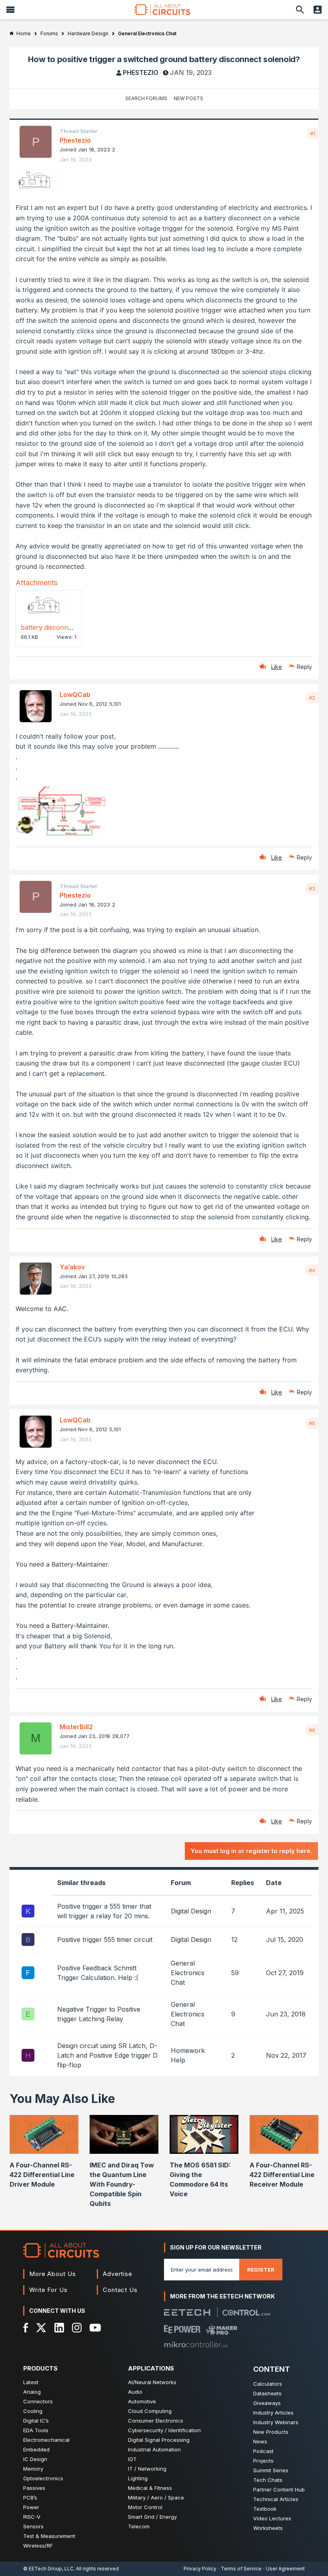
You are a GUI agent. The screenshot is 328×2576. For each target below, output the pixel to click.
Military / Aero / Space (156, 2497)
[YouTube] (95, 2328)
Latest (31, 2382)
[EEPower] (182, 2329)
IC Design (35, 2459)
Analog (32, 2392)
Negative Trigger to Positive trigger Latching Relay (99, 2014)
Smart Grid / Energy (152, 2517)
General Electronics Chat (188, 1973)
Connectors (38, 2401)
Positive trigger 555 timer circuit (105, 1940)
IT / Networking (147, 2469)
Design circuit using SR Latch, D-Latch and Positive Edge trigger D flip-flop (107, 2055)
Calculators (268, 2384)
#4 (312, 1270)
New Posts (188, 98)
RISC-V (32, 2517)
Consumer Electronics (156, 2421)
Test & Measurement (49, 2536)
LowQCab (75, 695)
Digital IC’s (36, 2421)
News (260, 2441)
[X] (41, 2328)
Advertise (118, 2274)
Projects (263, 2461)
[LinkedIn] (59, 2328)
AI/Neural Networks (152, 2382)
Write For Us (48, 2290)
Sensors (33, 2526)
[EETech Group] (187, 2312)
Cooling (33, 2411)
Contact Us (120, 2290)
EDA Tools (36, 2430)
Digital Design (191, 1911)
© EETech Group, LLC (48, 2569)
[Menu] (10, 10)
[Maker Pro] (222, 2329)
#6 (312, 1730)
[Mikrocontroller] (196, 2344)
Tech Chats (268, 2480)
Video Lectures (272, 2518)
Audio (135, 2392)
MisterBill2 (76, 1727)
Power (31, 2507)
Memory (33, 2469)
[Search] (300, 10)
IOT (132, 2459)
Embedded (36, 2449)
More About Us (53, 2274)
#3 (312, 888)
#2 (312, 698)
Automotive (142, 2401)
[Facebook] (26, 2328)
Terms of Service (241, 2569)
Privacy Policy (200, 2569)
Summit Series (271, 2470)
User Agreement (285, 2569)
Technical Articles (276, 2499)
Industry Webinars (276, 2422)
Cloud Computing (150, 2411)
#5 (312, 1423)
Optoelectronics (43, 2478)
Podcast (263, 2451)
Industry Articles (273, 2413)
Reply (304, 667)
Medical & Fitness (150, 2488)
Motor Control (145, 2507)
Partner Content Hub (279, 2489)
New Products (271, 2432)
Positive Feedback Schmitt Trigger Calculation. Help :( (98, 1973)
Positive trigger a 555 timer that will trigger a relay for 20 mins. (104, 1911)
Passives (34, 2488)
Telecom (139, 2526)
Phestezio (141, 73)
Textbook (265, 2509)
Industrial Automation (154, 2449)
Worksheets (268, 2528)
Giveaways (267, 2403)
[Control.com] (246, 2313)
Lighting (138, 2478)
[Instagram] (77, 2328)
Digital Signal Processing (159, 2440)
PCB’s (30, 2497)
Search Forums (146, 98)
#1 (313, 133)
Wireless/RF (38, 2546)
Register (261, 2270)
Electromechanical (46, 2440)
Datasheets (267, 2393)
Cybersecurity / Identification (164, 2430)
